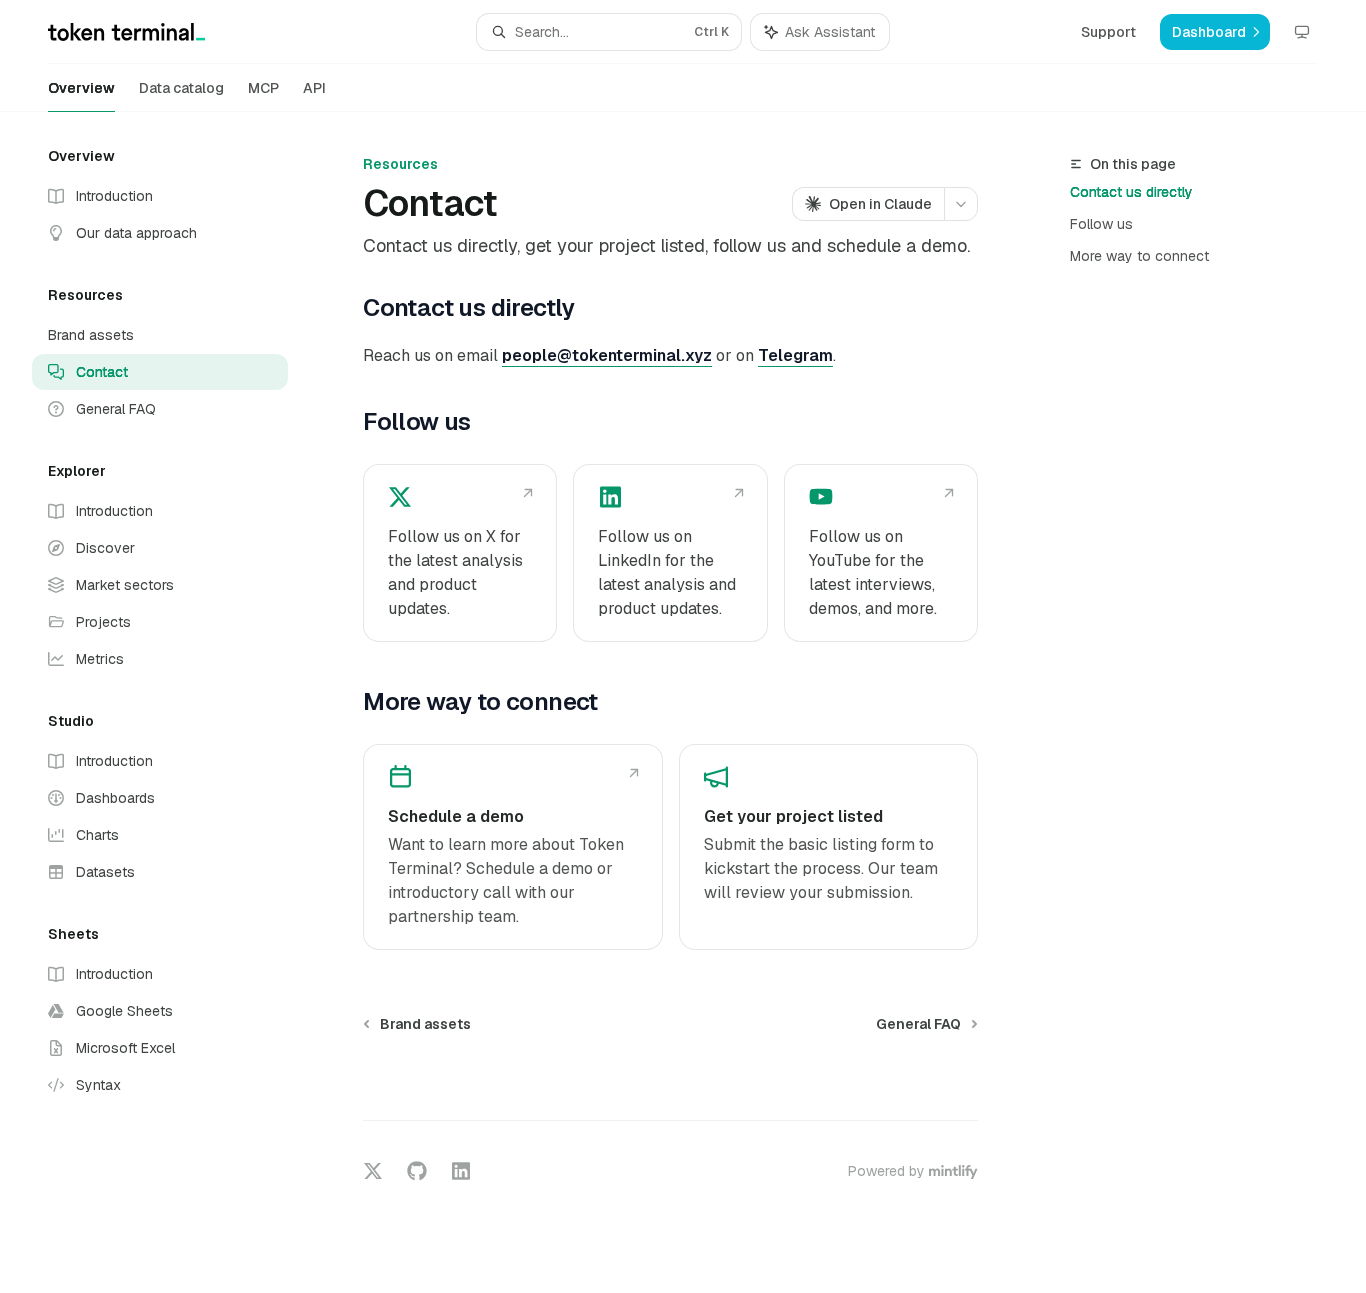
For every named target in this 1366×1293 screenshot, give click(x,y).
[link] (460, 553)
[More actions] (961, 204)
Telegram (795, 355)
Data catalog (181, 88)
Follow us (1101, 224)
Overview (81, 88)
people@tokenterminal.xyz (607, 355)
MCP (263, 88)
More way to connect (1139, 256)
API (314, 88)
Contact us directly (1131, 192)
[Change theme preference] (1302, 32)
